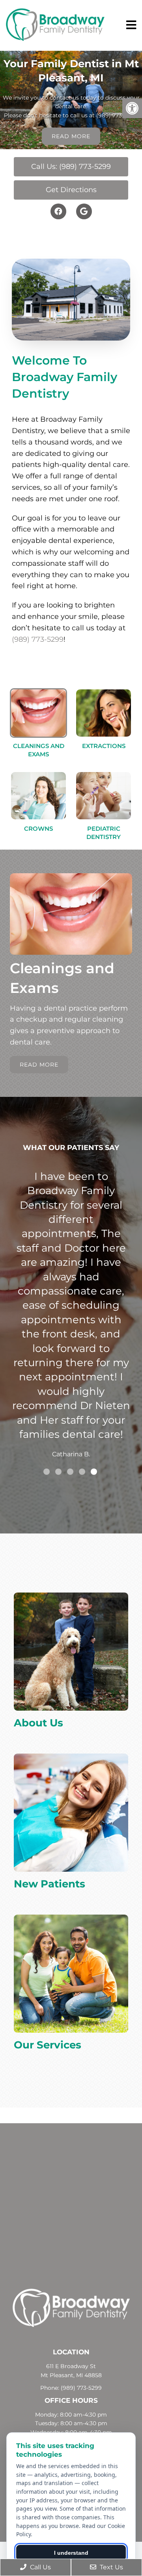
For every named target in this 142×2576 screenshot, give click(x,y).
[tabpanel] (71, 1295)
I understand (71, 2553)
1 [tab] (47, 1472)
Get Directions (71, 190)
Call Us (40, 2567)
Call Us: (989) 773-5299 (71, 167)
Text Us (111, 2567)
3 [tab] (70, 1472)
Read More (71, 136)
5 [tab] (94, 1472)
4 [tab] (82, 1472)
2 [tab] (58, 1472)
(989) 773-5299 (117, 115)
